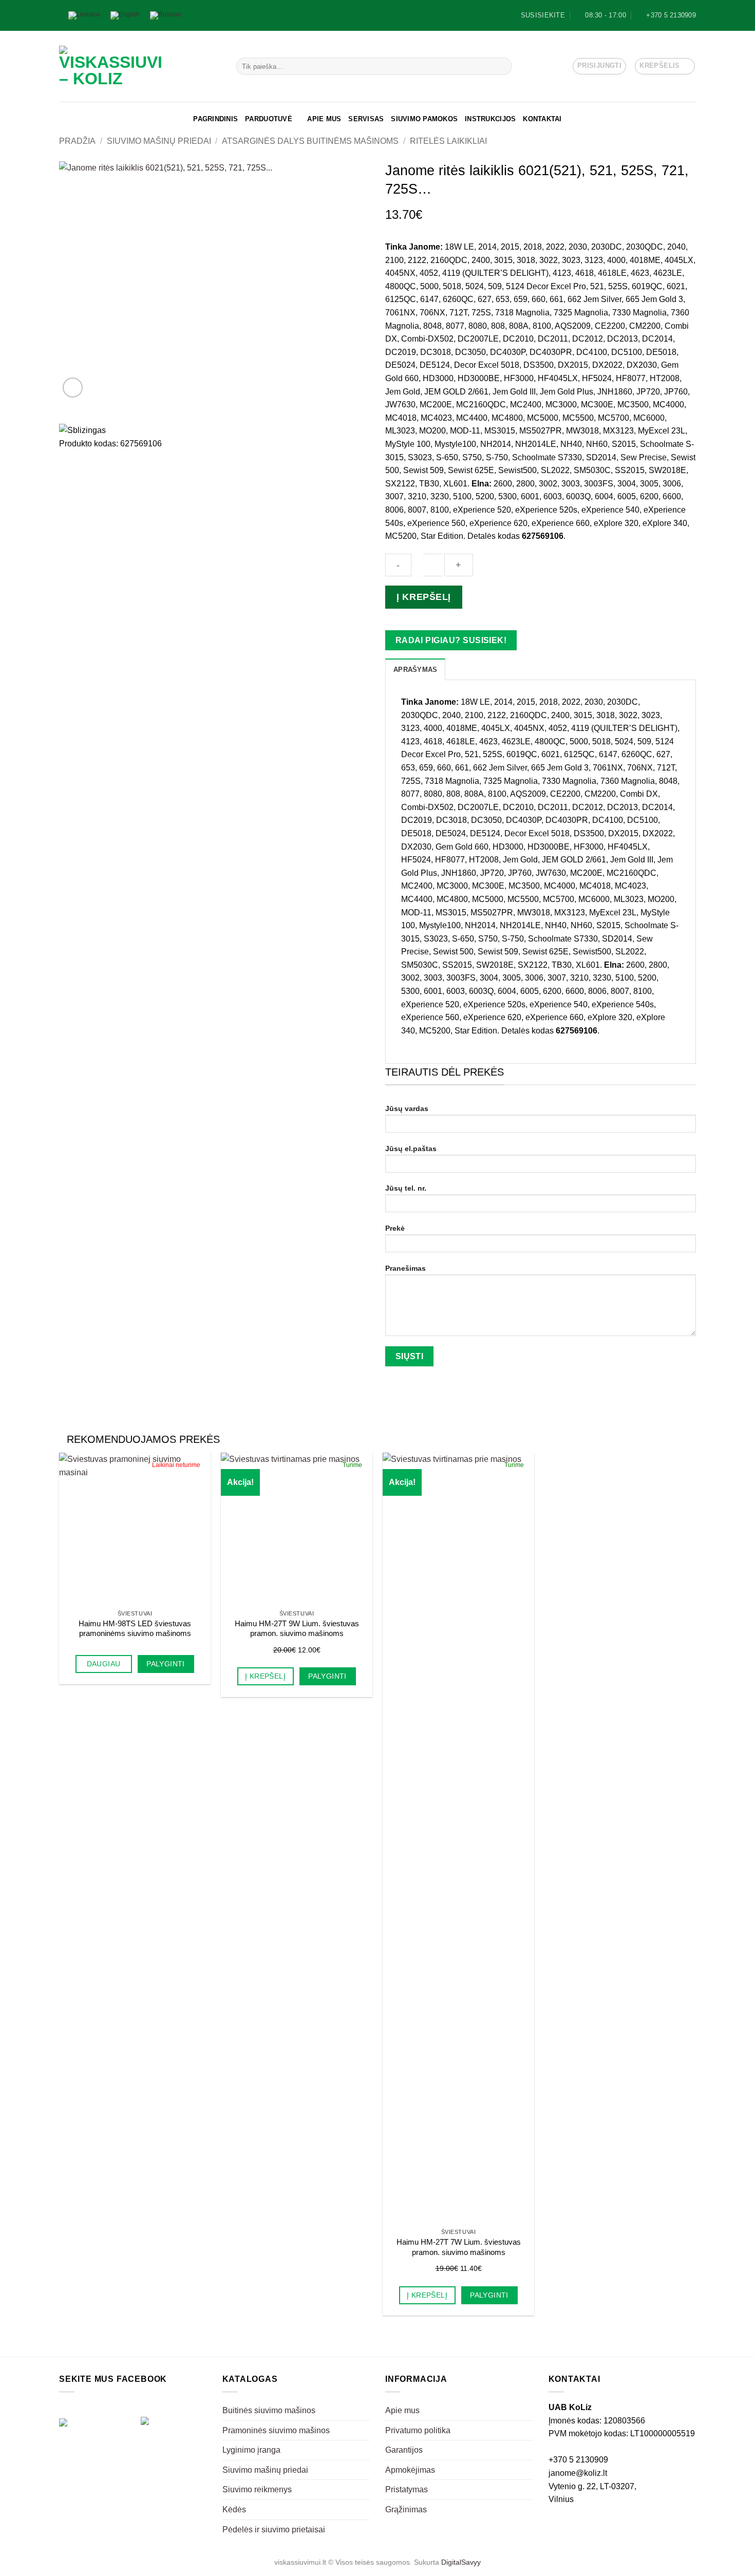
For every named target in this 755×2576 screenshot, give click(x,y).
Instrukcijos (490, 119)
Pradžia (77, 141)
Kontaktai (542, 119)
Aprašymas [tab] (415, 670)
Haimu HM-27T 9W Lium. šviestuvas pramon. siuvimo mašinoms (297, 1629)
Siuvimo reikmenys (257, 2489)
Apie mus (324, 119)
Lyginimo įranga (251, 2450)
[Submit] (502, 66)
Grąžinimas (406, 2509)
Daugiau (104, 1664)
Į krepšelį (423, 597)
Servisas (366, 119)
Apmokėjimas (410, 2470)
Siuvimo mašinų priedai (159, 141)
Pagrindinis (215, 119)
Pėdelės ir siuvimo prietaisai (274, 2530)
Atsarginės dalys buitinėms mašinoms (310, 141)
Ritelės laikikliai (448, 141)
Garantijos (404, 2450)
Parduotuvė (269, 119)
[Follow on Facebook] (200, 15)
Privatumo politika (418, 2430)
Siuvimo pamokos (424, 119)
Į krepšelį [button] (265, 1676)
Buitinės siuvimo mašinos (269, 2410)
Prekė (395, 1228)
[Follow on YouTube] (210, 15)
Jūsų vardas (407, 1108)
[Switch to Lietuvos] (84, 16)
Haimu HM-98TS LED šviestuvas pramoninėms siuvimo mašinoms (135, 1629)
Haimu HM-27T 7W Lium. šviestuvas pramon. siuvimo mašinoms (459, 2247)
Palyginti (166, 1664)
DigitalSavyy (461, 2562)
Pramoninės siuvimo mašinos (276, 2430)
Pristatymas (407, 2489)
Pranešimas (405, 1268)
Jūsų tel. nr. (406, 1188)
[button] (599, 66)
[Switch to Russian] (166, 16)
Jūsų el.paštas (411, 1149)
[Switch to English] (125, 16)
